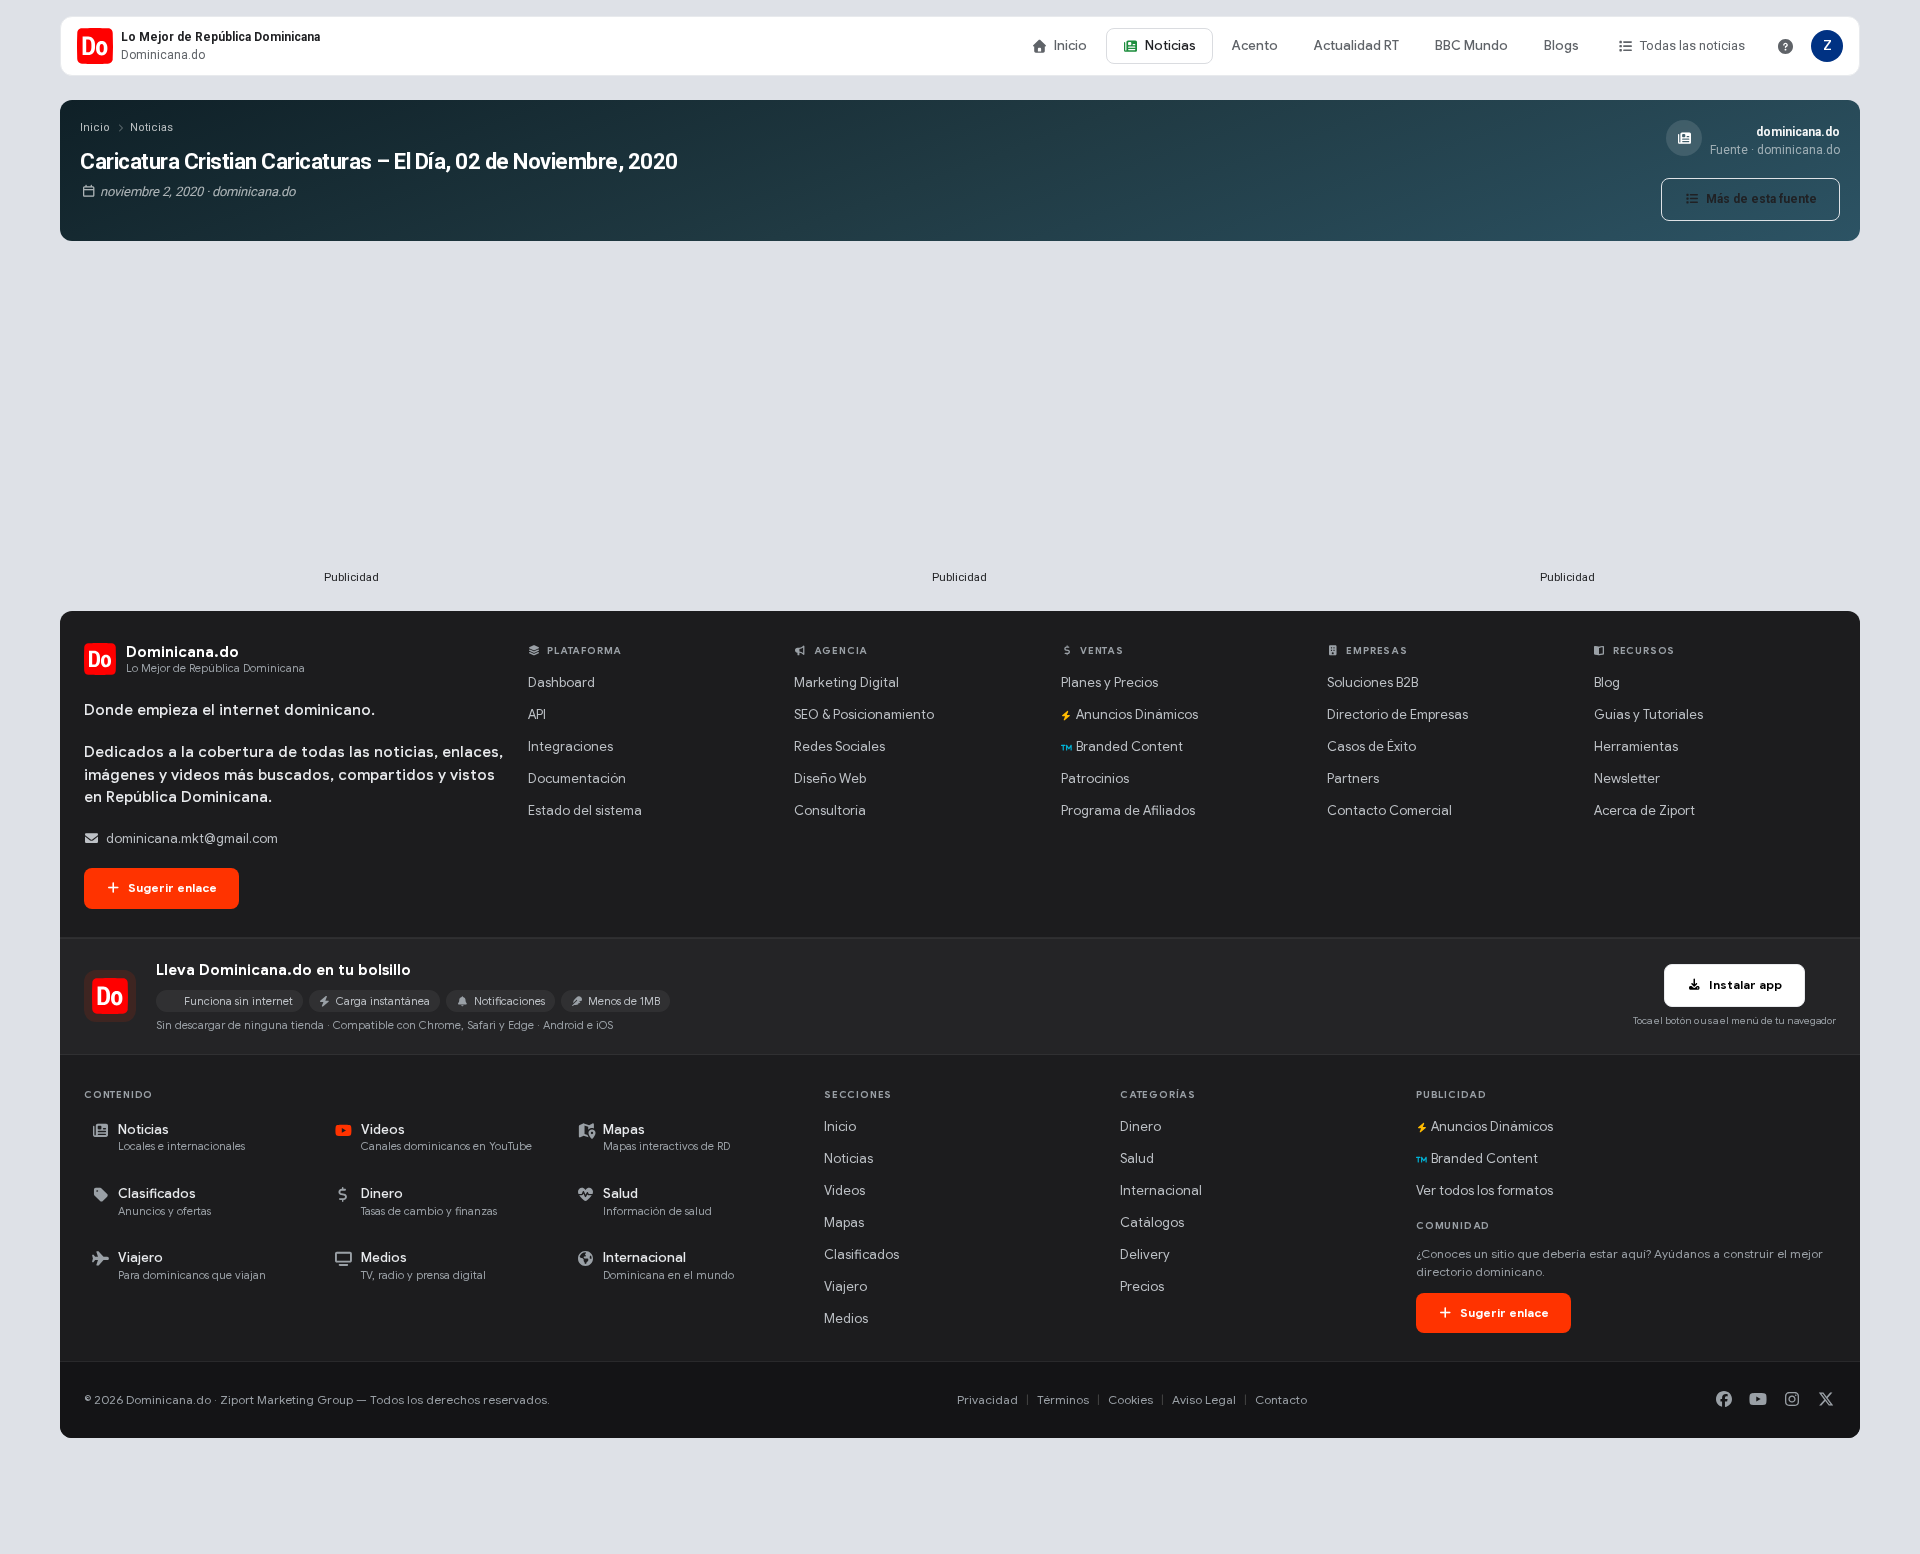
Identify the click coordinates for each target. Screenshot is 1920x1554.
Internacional (1161, 1190)
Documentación (577, 778)
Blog (1607, 682)
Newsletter (1627, 778)
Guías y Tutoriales (1648, 714)
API (537, 714)
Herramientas (1636, 746)
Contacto (1281, 1399)
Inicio (1070, 45)
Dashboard (561, 682)
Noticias (1170, 45)
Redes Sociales (839, 746)
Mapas (844, 1222)
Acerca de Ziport (1644, 810)
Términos (1063, 1399)
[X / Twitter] (1826, 1400)
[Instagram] (1792, 1400)
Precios (1142, 1286)
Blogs (1561, 45)
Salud (1137, 1158)
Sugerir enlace (171, 887)
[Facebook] (1724, 1400)
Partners (1353, 778)
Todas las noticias (1692, 45)
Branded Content (1129, 746)
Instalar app (1744, 984)
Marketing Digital (846, 682)
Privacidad (987, 1399)
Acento (1255, 45)
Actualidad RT (1356, 45)
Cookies (1130, 1399)
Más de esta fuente (1760, 199)
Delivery (1145, 1254)
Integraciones (570, 746)
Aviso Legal (1204, 1399)
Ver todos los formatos (1484, 1190)
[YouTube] (1758, 1400)
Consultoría (830, 810)
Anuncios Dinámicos (1137, 714)
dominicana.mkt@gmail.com (192, 838)
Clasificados (861, 1254)
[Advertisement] (352, 438)
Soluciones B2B (1372, 682)
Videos (844, 1190)
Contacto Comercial (1389, 810)
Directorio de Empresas (1397, 714)
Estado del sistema (585, 810)
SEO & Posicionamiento (864, 714)
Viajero (845, 1286)
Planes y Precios (1109, 682)
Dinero (1140, 1126)
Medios (846, 1318)
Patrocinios (1095, 778)
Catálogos (1152, 1222)
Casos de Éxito (1371, 746)
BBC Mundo (1471, 45)
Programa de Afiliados (1128, 810)
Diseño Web (830, 778)
